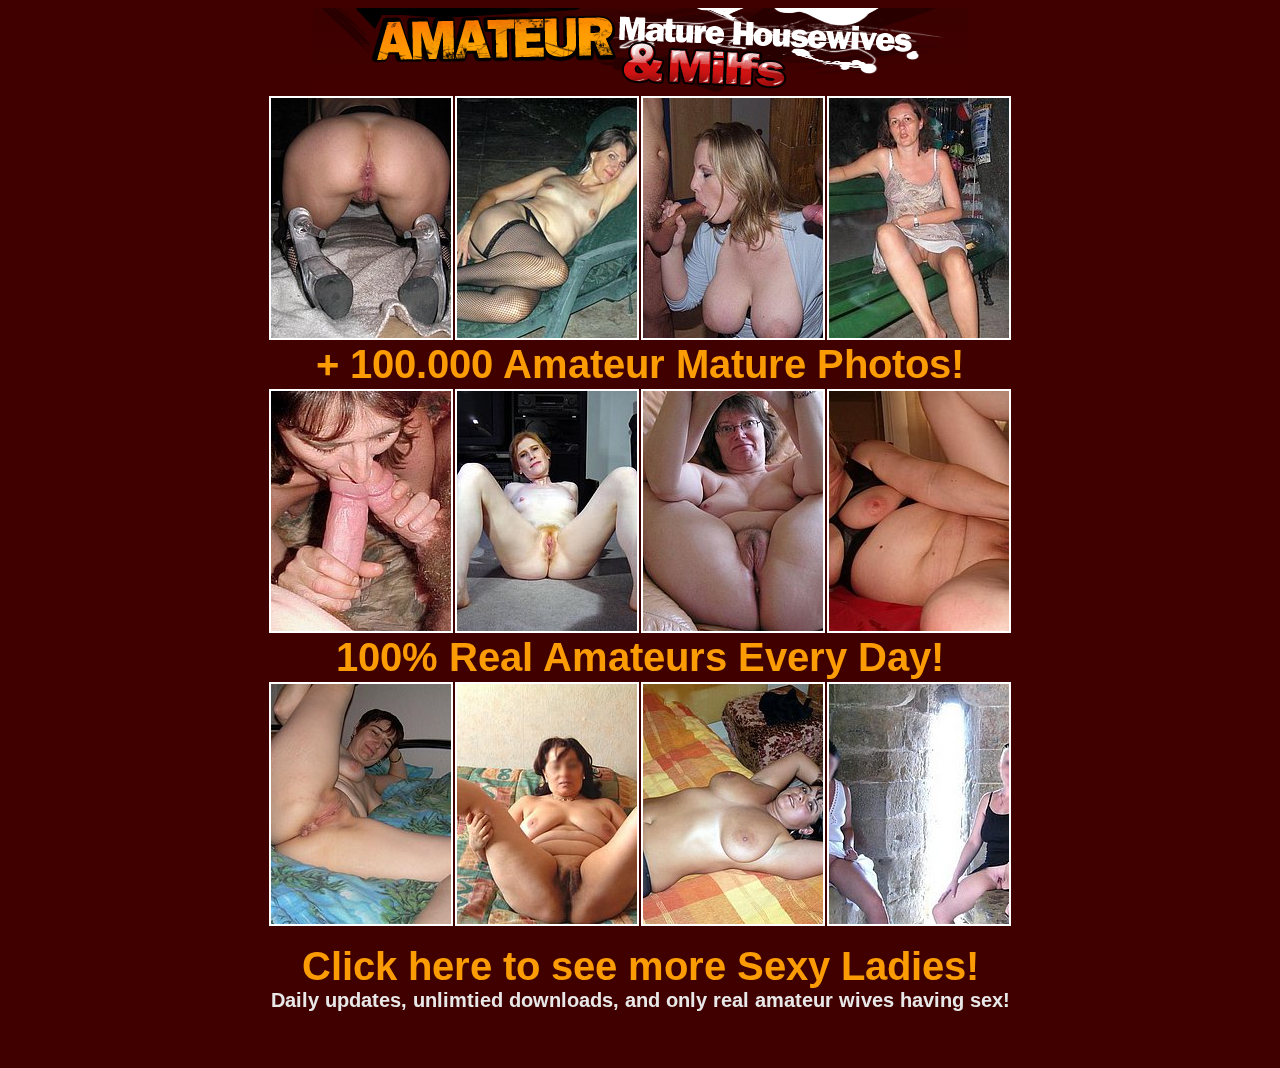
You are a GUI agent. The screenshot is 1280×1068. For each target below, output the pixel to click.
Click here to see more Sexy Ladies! (640, 966)
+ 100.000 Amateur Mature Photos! (640, 364)
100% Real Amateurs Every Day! (640, 657)
